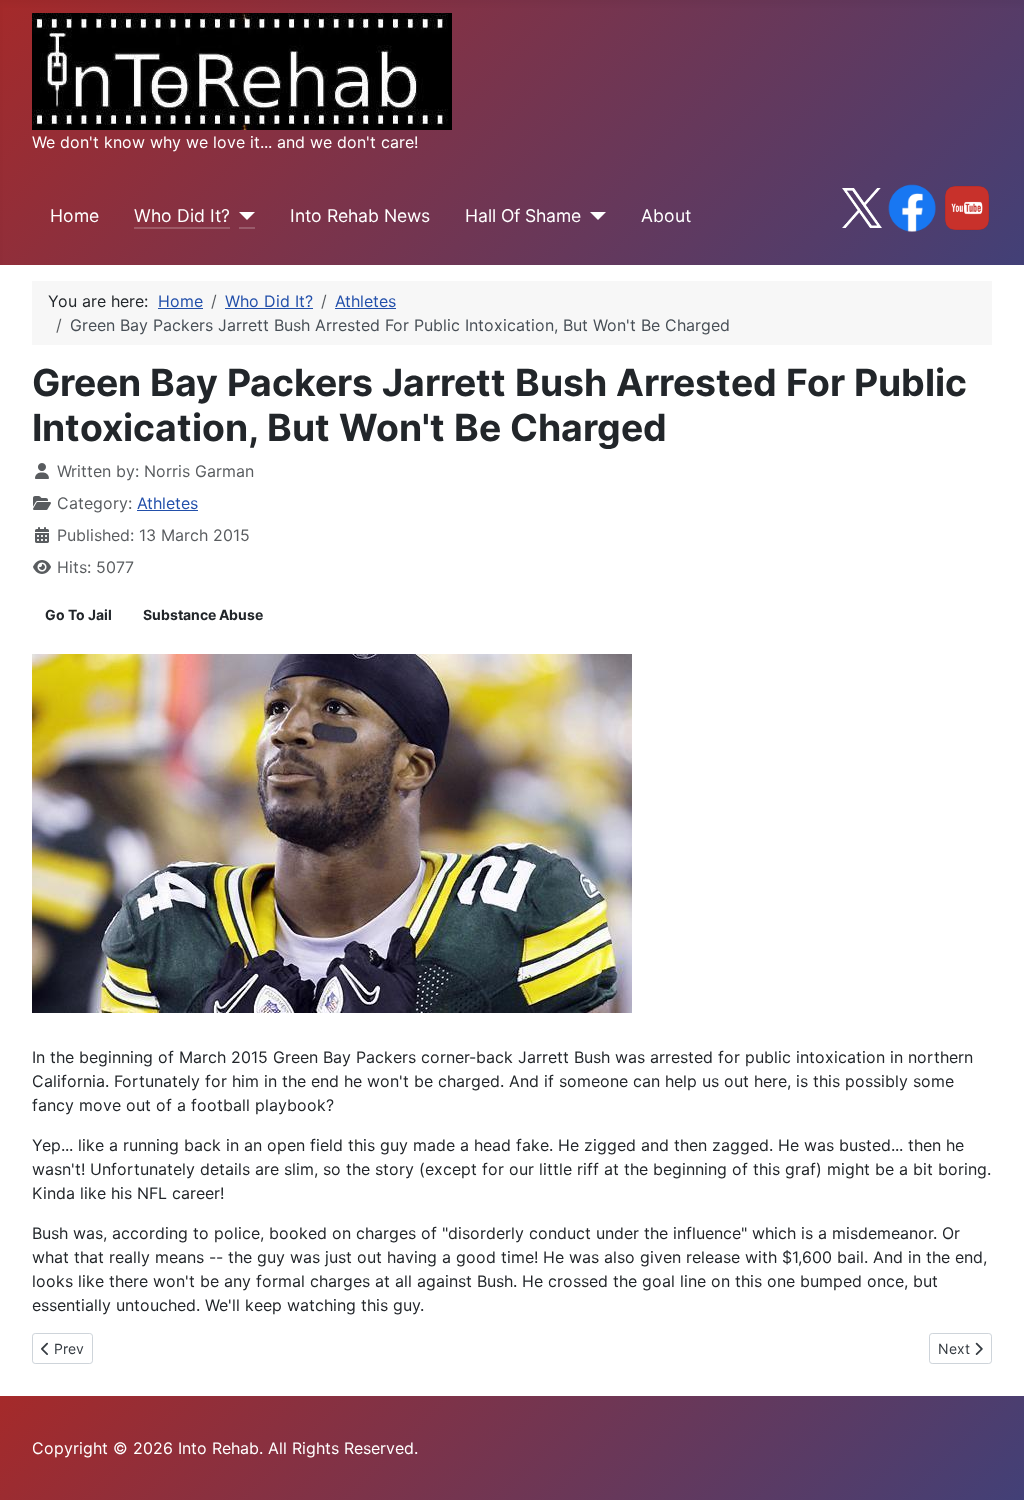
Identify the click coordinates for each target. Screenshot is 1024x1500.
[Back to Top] (989, 1463)
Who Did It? (182, 215)
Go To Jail (78, 614)
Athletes (167, 503)
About (666, 215)
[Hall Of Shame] (593, 216)
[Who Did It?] (242, 216)
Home (74, 215)
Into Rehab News (360, 215)
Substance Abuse (203, 614)
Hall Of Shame (523, 215)
